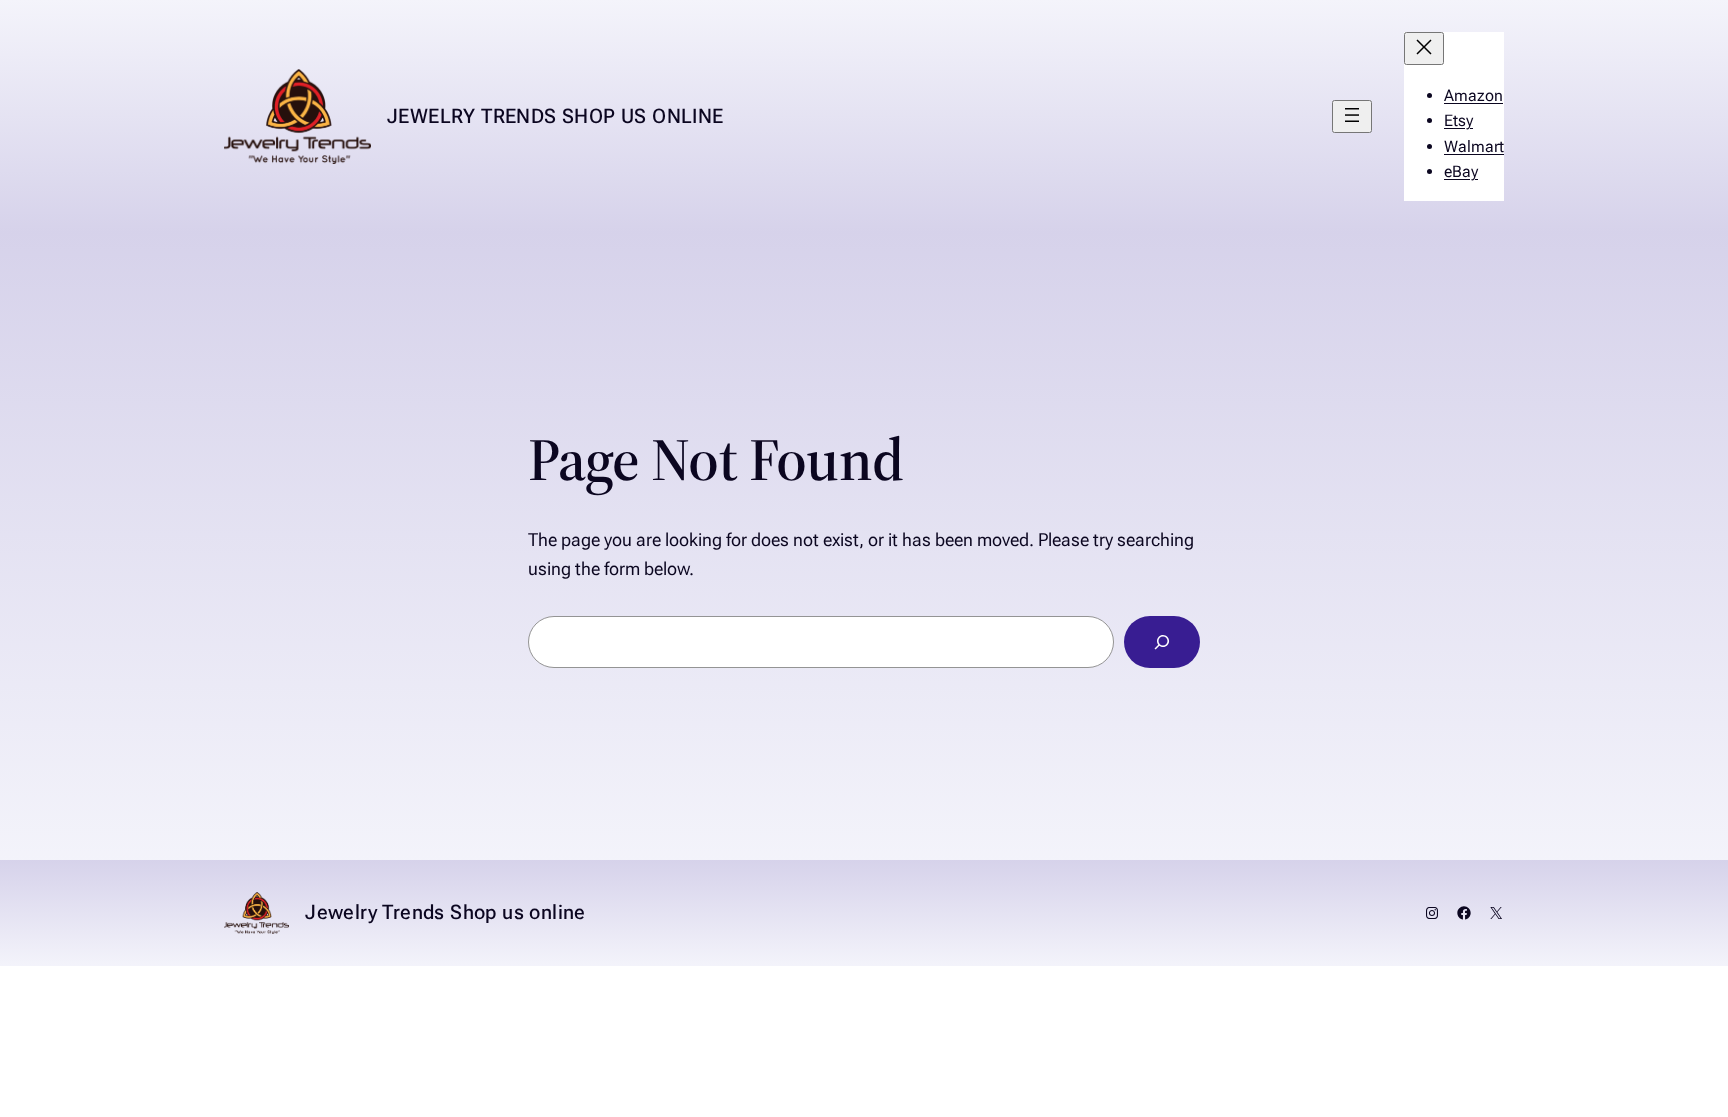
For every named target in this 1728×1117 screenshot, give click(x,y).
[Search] (1162, 642)
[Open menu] (1352, 116)
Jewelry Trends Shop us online (555, 116)
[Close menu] (1424, 48)
